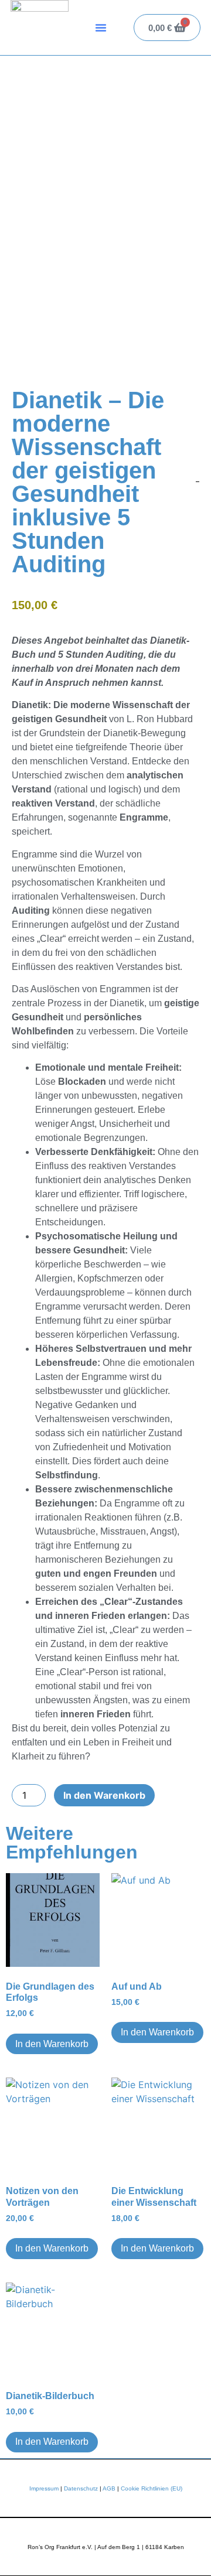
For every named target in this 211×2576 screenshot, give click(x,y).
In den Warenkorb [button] (52, 2044)
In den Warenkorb (104, 1795)
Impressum (44, 2488)
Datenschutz (81, 2488)
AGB (109, 2488)
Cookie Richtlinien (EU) (152, 2488)
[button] (101, 28)
